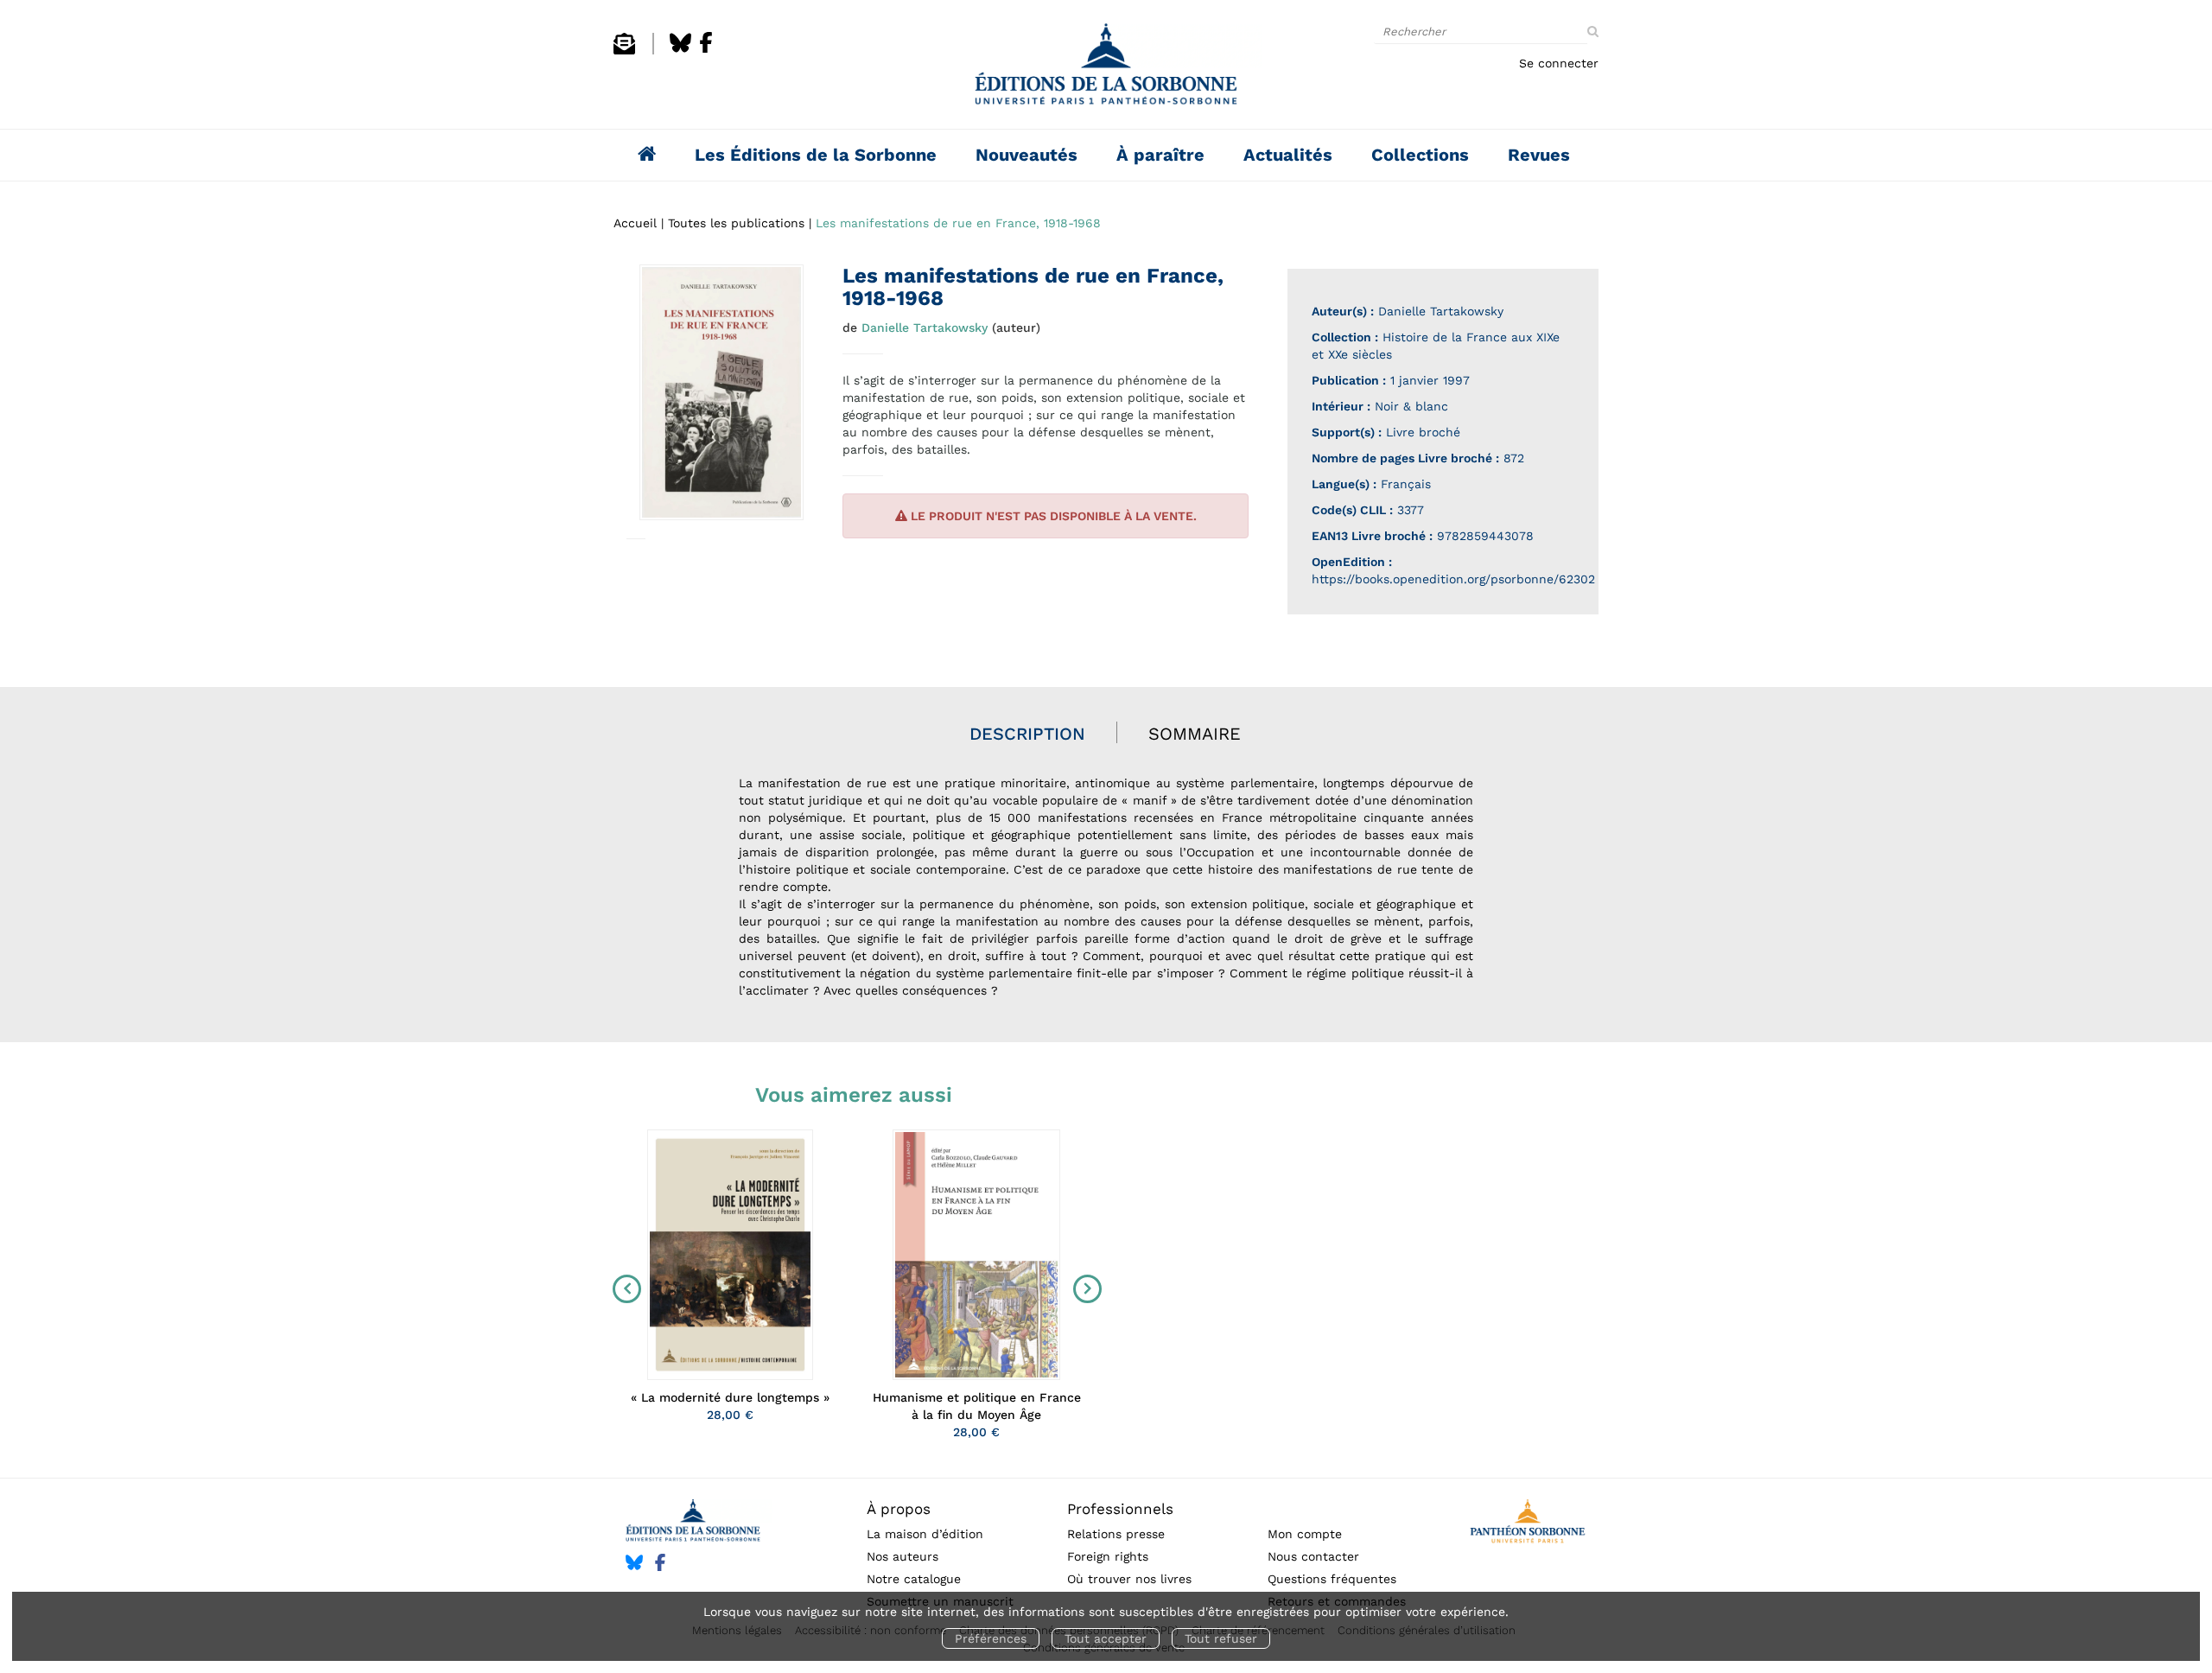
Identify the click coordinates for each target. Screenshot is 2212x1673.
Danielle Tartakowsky (925, 328)
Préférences (991, 1638)
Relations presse (1116, 1534)
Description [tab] (1027, 734)
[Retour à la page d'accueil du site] (1106, 69)
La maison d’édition (925, 1534)
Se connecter (1559, 63)
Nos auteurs (903, 1556)
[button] (721, 392)
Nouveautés (1027, 155)
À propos (899, 1509)
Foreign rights (1108, 1556)
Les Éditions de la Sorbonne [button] (816, 155)
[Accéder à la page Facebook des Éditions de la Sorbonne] (706, 50)
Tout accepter (1106, 1638)
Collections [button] (1420, 155)
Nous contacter (1313, 1556)
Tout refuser (1221, 1638)
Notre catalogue (914, 1579)
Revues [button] (1539, 155)
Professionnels (1120, 1509)
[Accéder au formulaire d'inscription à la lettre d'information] (624, 50)
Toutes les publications (736, 223)
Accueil (635, 223)
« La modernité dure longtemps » (730, 1397)
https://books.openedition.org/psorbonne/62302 (1453, 579)
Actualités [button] (1288, 155)
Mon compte (1305, 1534)
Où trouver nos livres (1129, 1579)
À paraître (1160, 155)
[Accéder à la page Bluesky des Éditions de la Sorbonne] (680, 50)
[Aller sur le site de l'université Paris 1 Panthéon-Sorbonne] (1527, 1524)
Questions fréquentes (1332, 1579)
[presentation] (623, 1288)
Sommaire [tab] (1195, 734)
